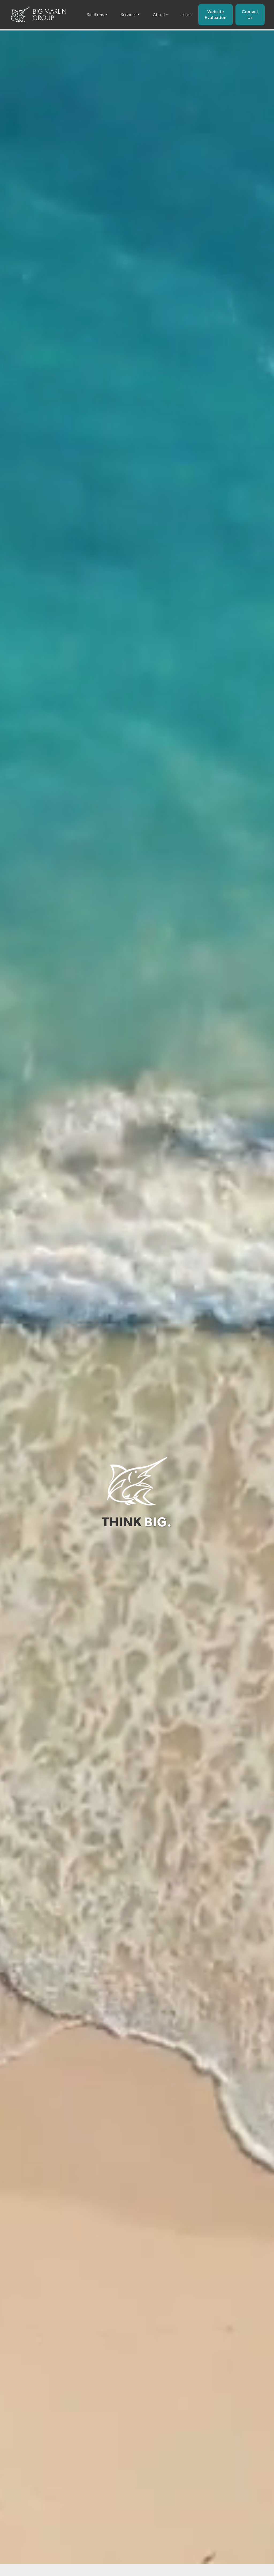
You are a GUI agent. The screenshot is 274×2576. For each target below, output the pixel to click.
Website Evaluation (216, 15)
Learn (187, 15)
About (159, 15)
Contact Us (250, 15)
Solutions (95, 15)
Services (129, 15)
